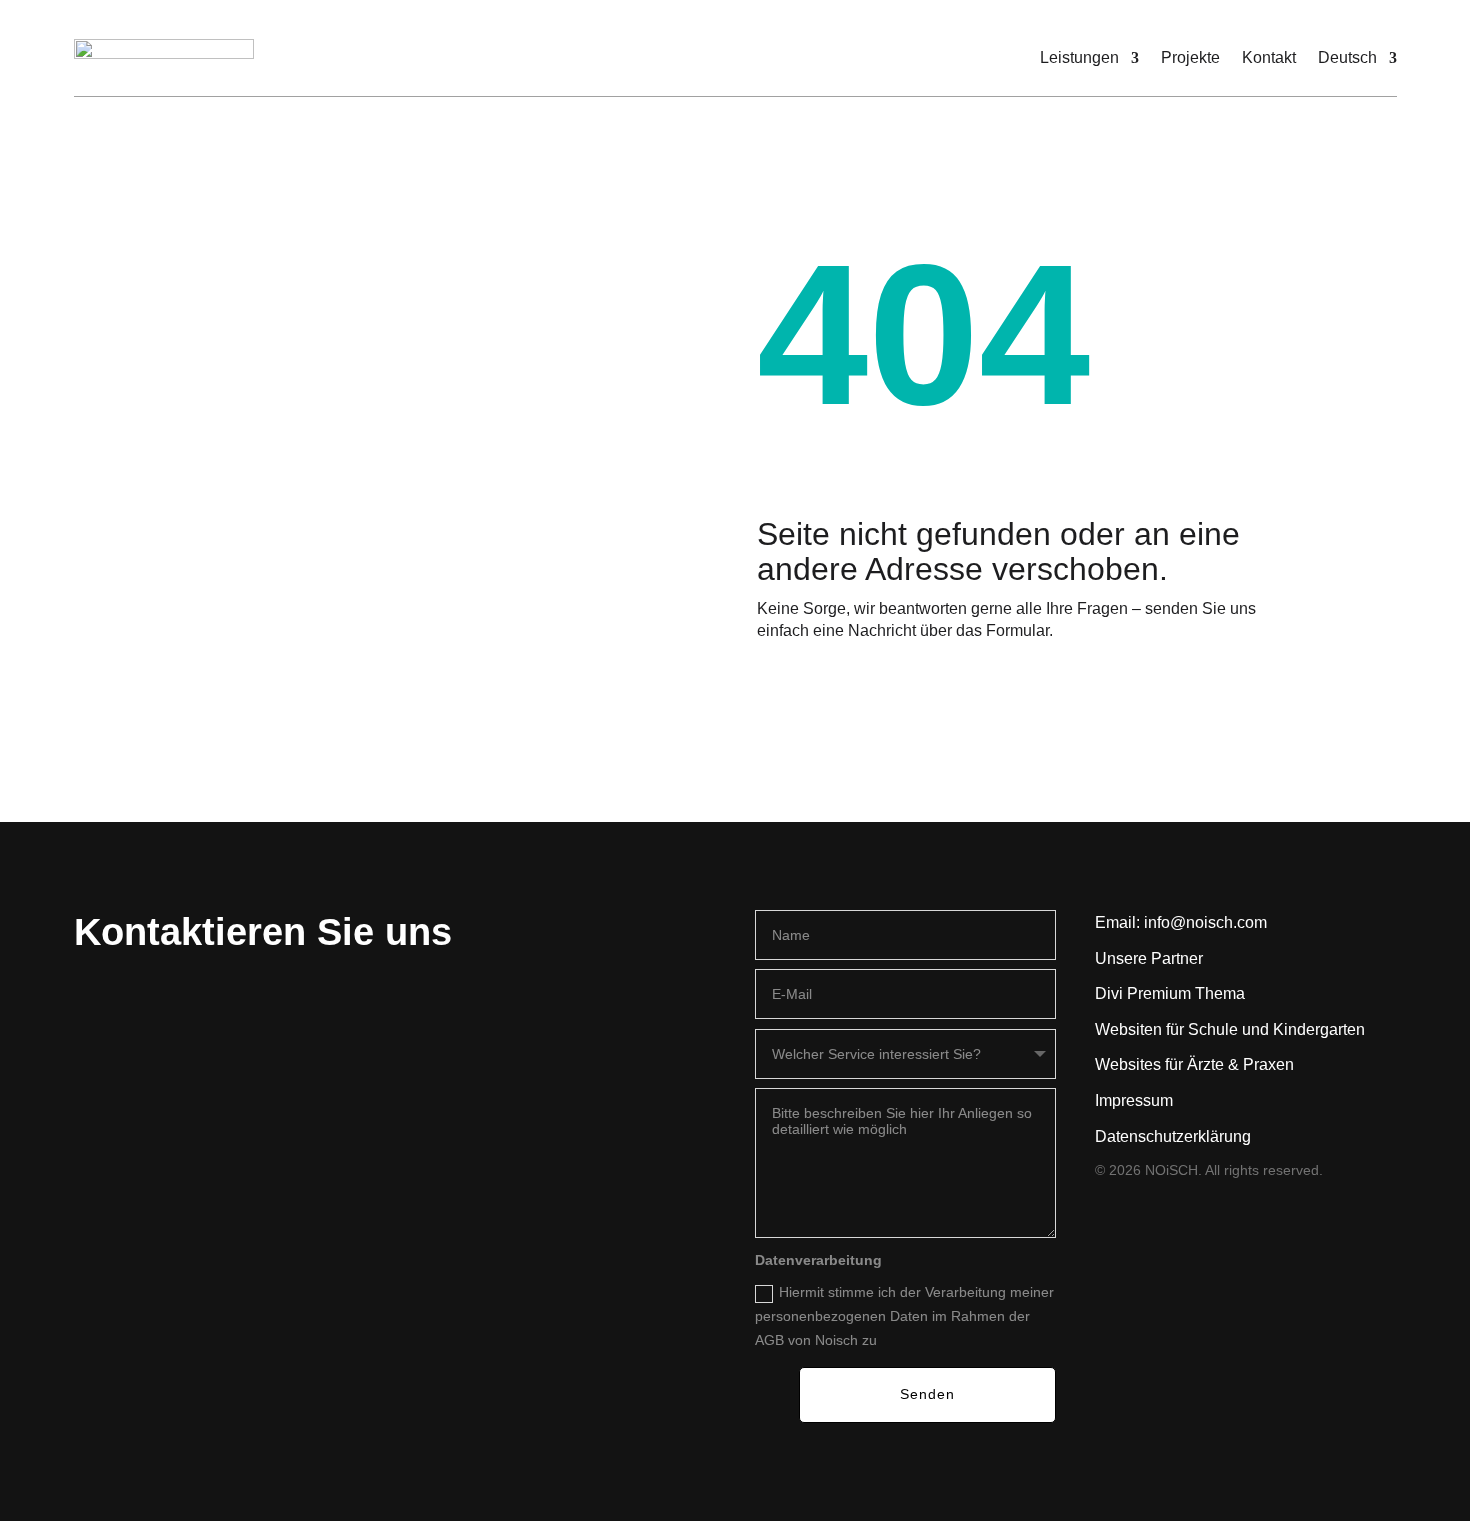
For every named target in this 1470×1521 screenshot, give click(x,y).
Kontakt (1269, 57)
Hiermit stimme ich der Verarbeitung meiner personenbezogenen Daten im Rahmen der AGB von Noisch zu (904, 1316)
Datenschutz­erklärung (1173, 1136)
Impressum (1134, 1100)
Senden (927, 1394)
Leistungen (1079, 57)
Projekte (1190, 57)
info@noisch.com (1205, 922)
